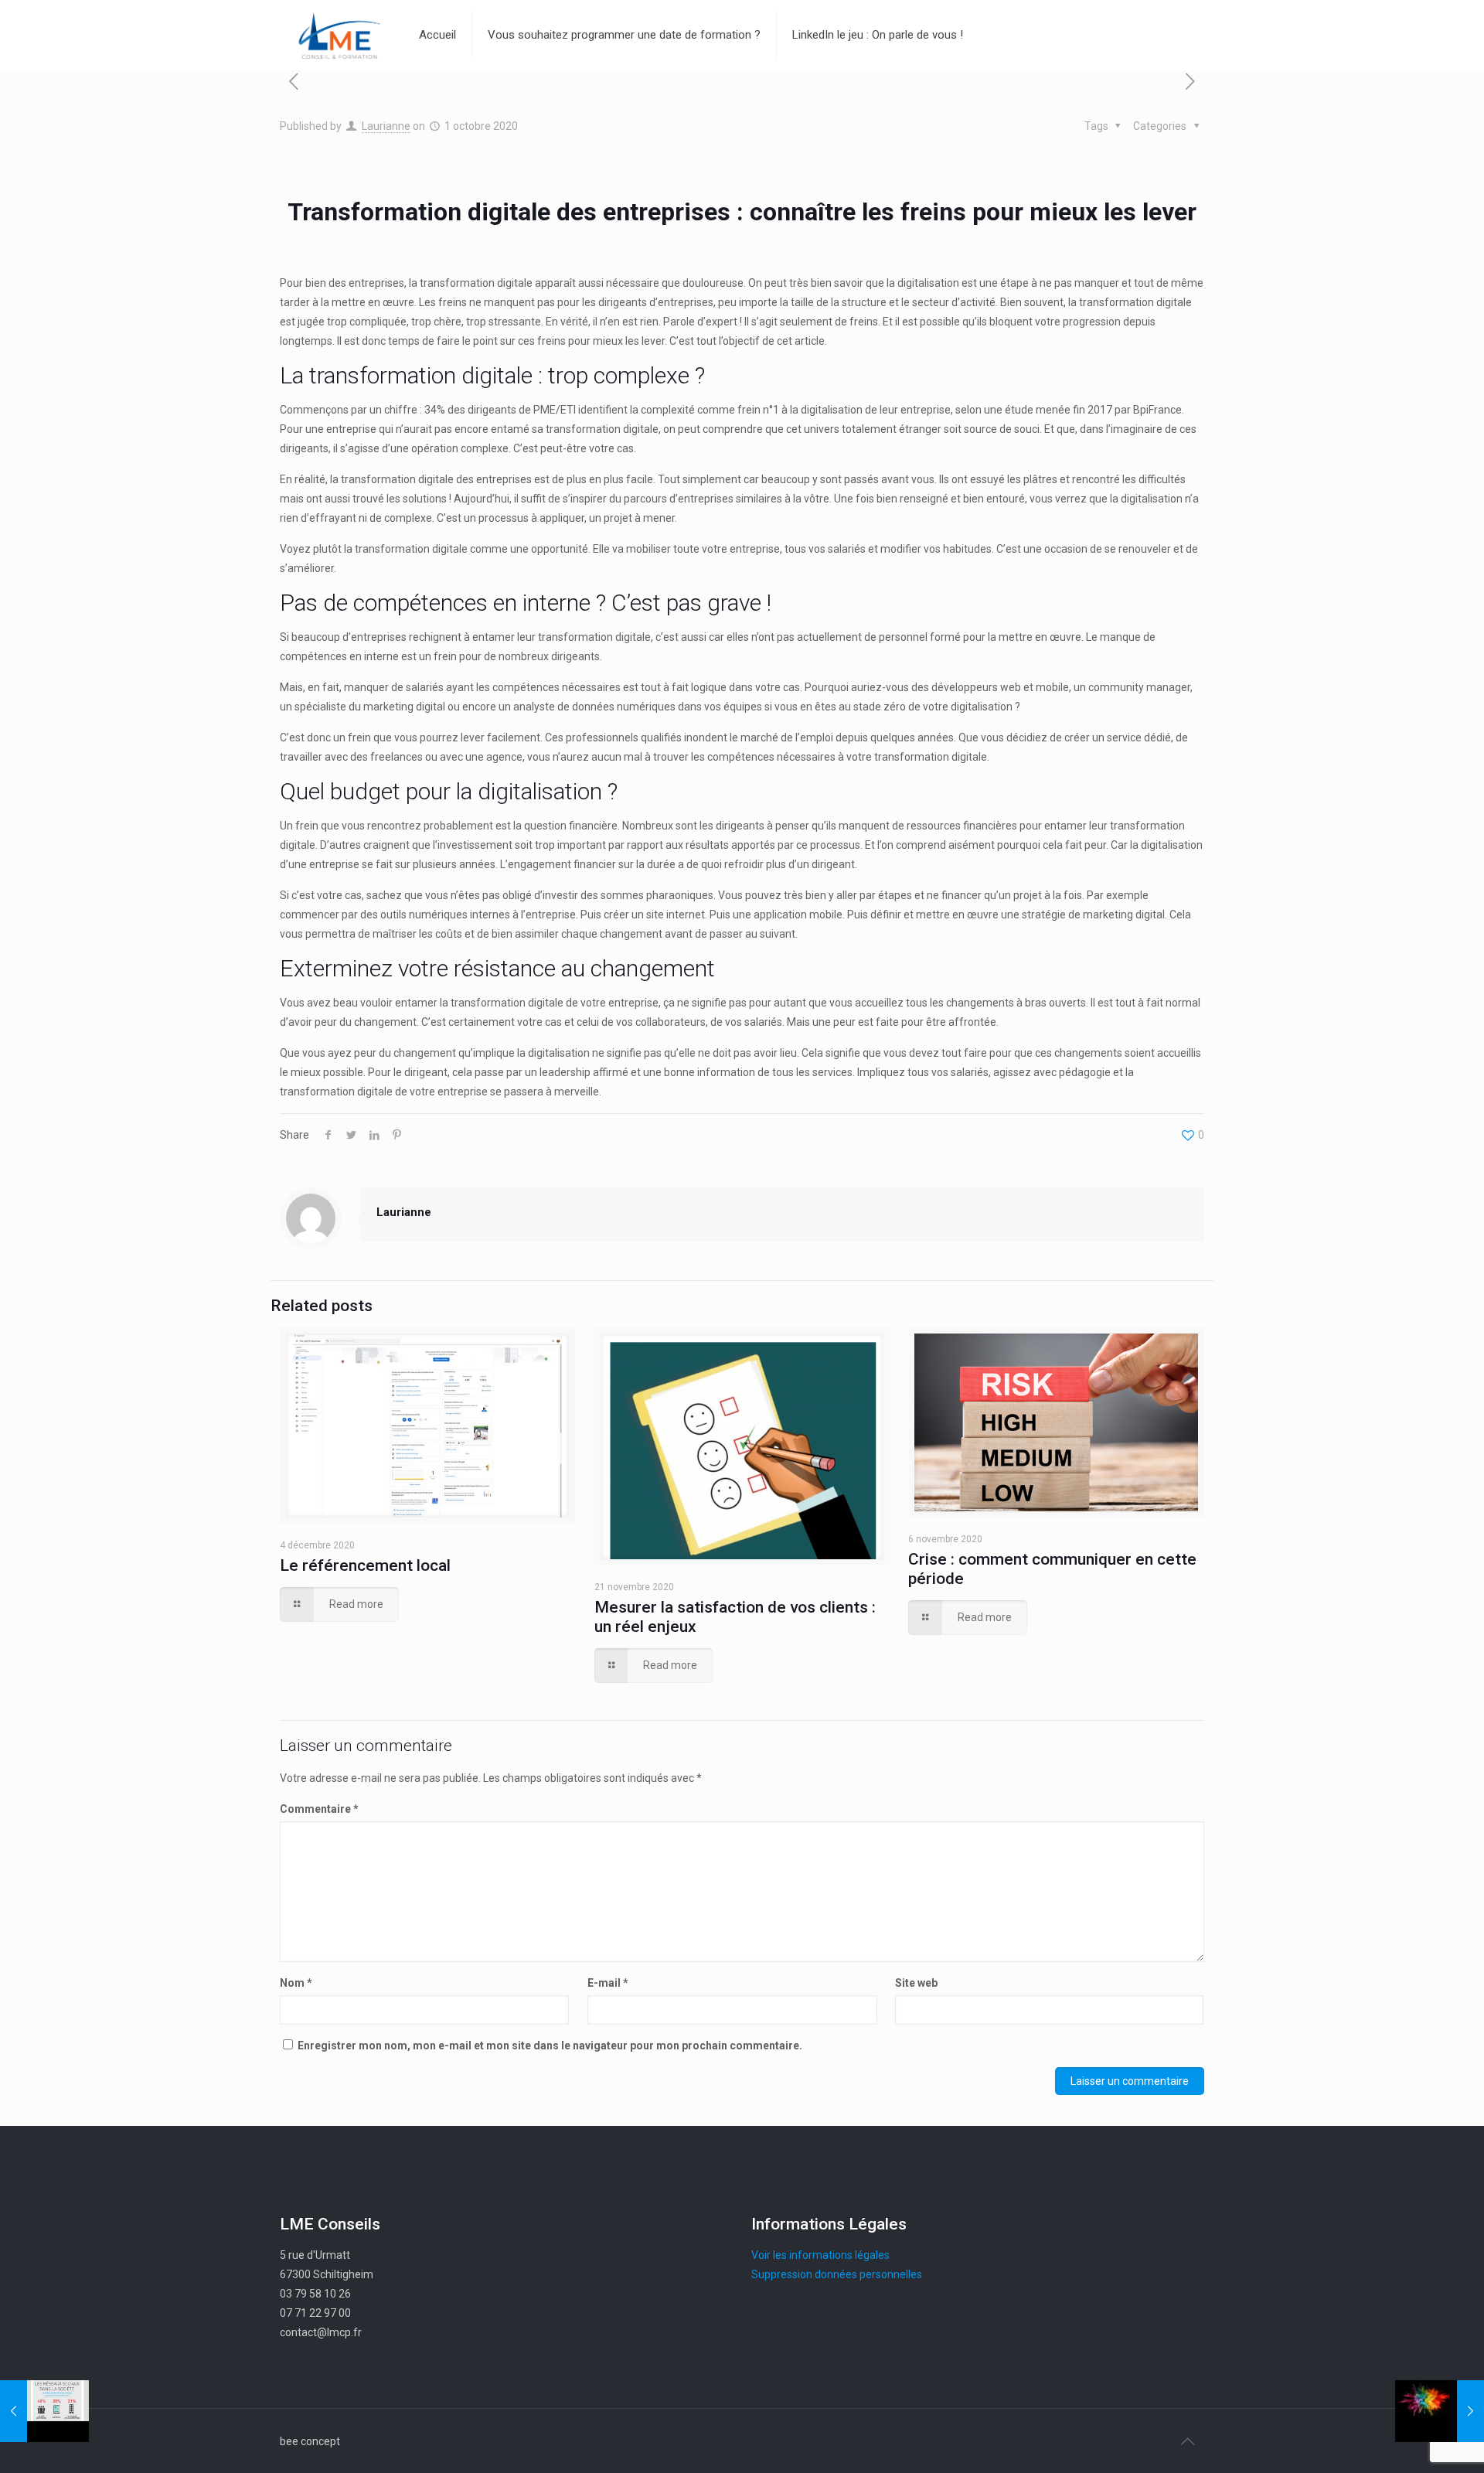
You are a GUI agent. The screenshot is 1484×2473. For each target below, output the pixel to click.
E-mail (608, 1983)
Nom (296, 1983)
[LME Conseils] (338, 35)
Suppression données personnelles (837, 2274)
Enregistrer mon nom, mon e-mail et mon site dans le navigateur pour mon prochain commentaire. (550, 2046)
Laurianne (386, 126)
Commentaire (319, 1809)
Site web (916, 1983)
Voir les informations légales (820, 2255)
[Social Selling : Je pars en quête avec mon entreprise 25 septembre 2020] (44, 2411)
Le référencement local (365, 1565)
